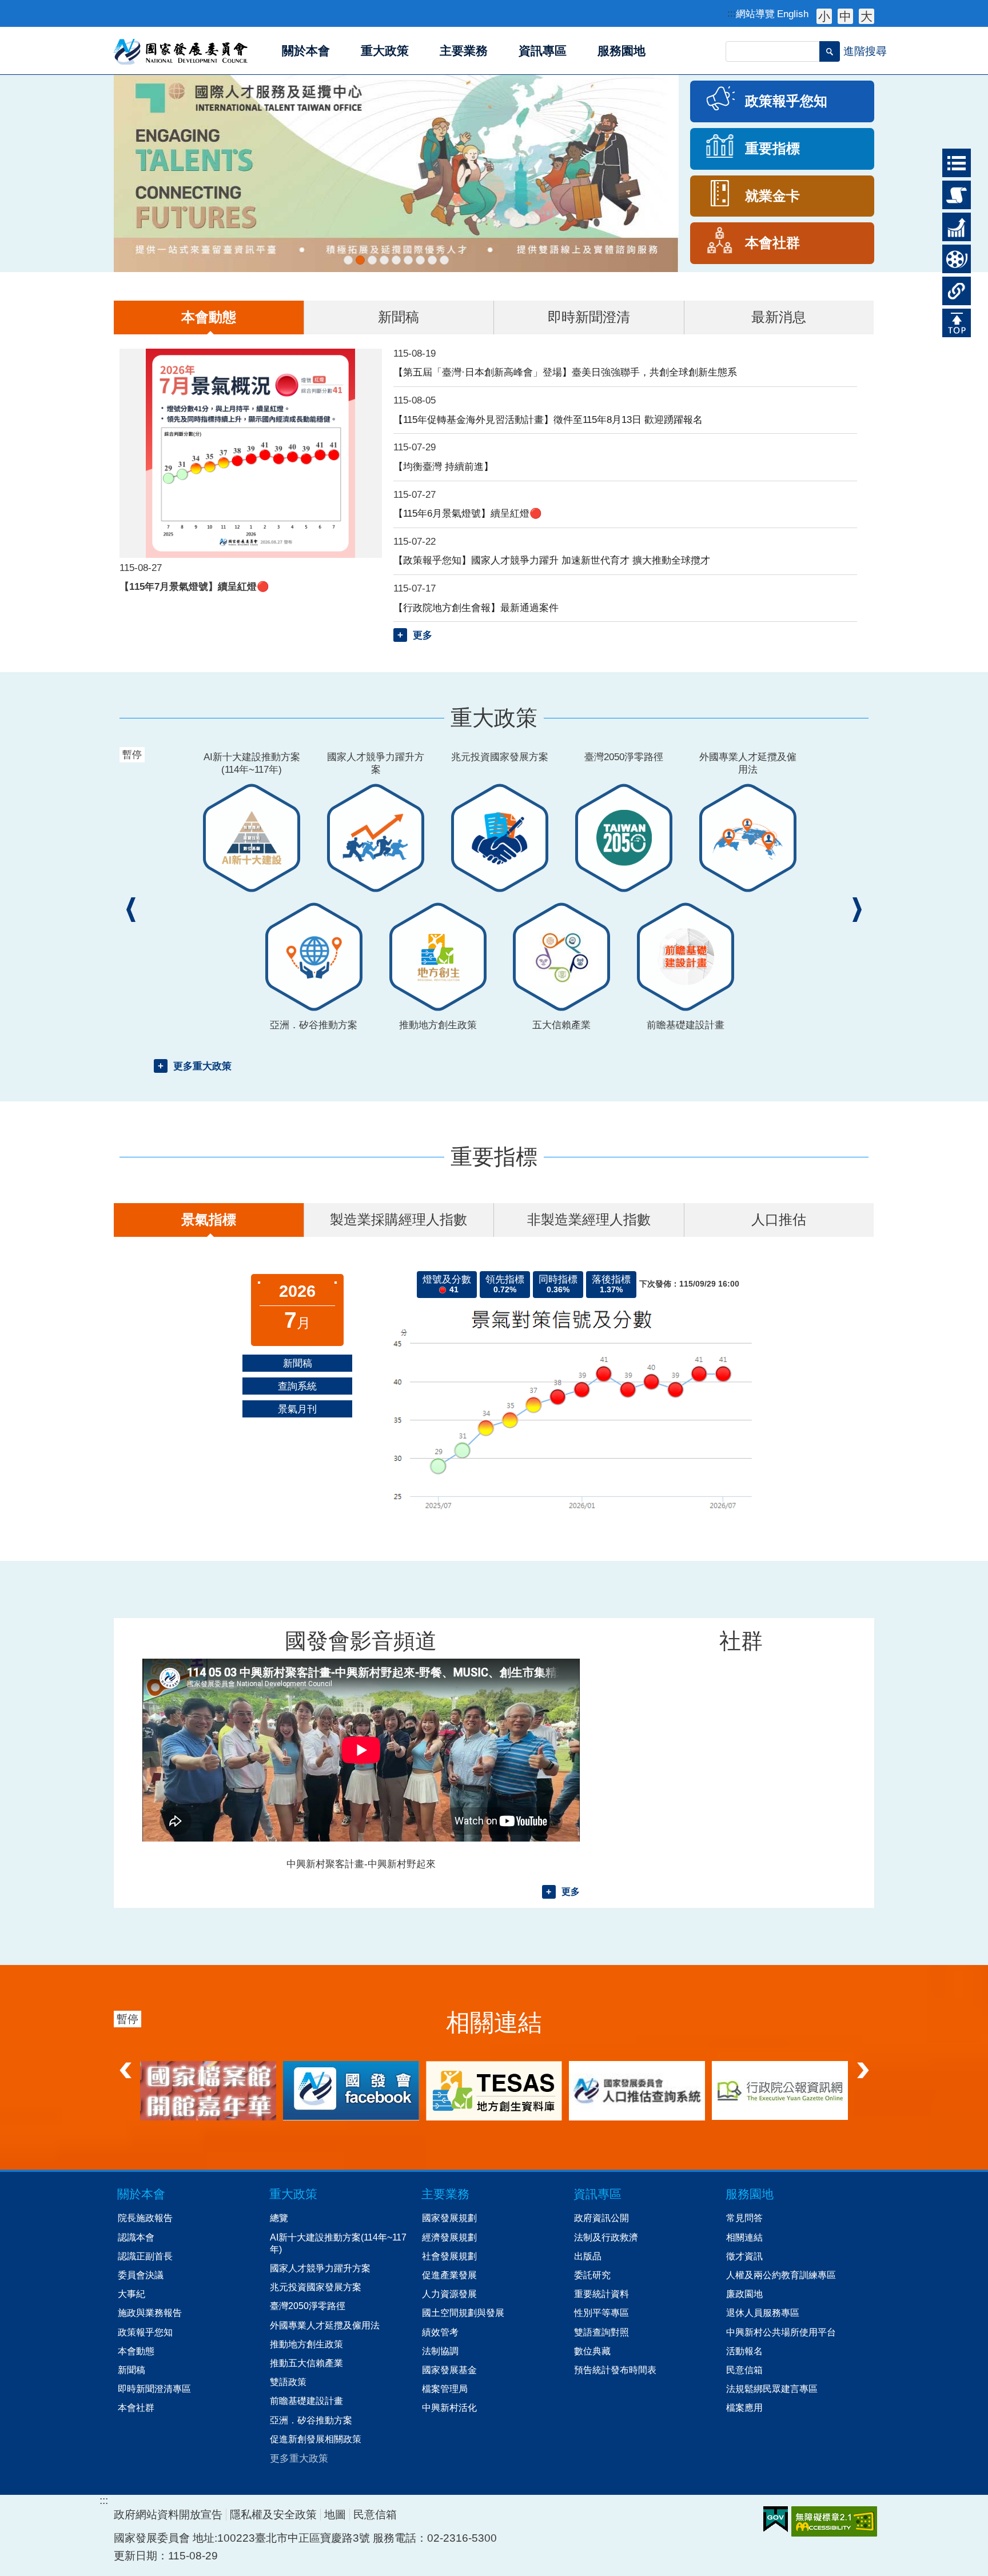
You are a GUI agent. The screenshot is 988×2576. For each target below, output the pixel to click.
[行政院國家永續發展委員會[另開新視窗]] (780, 2090)
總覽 (279, 2218)
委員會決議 (141, 2275)
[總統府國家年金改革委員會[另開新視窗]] (494, 2090)
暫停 (134, 88)
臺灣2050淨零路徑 (308, 2306)
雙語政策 (288, 2382)
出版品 (588, 2256)
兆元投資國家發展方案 (316, 2287)
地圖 (335, 2515)
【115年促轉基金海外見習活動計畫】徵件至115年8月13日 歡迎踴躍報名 (548, 420)
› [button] (857, 910)
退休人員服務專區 (763, 2313)
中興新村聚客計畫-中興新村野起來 (361, 1864)
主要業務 (445, 2194)
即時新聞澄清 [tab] (589, 317)
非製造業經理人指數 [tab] (589, 1219)
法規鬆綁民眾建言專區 (772, 2389)
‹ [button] (131, 910)
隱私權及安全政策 (273, 2515)
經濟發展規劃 (449, 2237)
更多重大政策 (202, 1066)
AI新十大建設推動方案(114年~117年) (338, 2243)
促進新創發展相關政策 (316, 2439)
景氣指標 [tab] (209, 1219)
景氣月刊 (297, 1409)
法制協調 (440, 2351)
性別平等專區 (601, 2313)
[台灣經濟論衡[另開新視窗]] (208, 2091)
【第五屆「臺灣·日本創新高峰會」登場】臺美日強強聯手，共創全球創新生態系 (565, 372)
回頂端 (952, 319)
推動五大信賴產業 (306, 2363)
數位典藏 (592, 2351)
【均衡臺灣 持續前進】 (443, 466)
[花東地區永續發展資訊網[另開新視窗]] (351, 2090)
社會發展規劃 (449, 2256)
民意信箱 (744, 2370)
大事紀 (132, 2294)
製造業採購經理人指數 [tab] (399, 1219)
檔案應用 (744, 2407)
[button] (830, 51)
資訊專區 (597, 2194)
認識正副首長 (145, 2256)
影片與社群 (952, 259)
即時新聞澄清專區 (154, 2389)
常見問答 (744, 2218)
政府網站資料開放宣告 (168, 2515)
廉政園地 (744, 2294)
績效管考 (440, 2332)
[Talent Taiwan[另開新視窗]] (396, 173)
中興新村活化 (449, 2407)
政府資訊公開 (601, 2218)
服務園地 (750, 2194)
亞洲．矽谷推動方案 (311, 2420)
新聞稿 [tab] (399, 317)
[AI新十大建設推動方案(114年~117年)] (348, 260)
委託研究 (592, 2275)
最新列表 (952, 159)
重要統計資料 (601, 2294)
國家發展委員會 (182, 51)
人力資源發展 (449, 2294)
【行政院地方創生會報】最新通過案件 (476, 608)
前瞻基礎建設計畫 (306, 2401)
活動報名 (744, 2351)
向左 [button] (125, 2067)
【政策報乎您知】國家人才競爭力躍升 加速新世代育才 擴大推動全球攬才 (552, 560)
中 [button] (845, 16)
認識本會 (136, 2237)
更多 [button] (423, 635)
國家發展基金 (449, 2370)
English (793, 14)
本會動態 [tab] (209, 317)
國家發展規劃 (449, 2218)
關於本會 (141, 2194)
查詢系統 (297, 1386)
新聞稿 (298, 1363)
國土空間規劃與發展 (463, 2313)
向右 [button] (863, 2067)
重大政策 (952, 191)
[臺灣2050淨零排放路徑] (396, 260)
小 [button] (824, 16)
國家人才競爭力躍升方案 (320, 2268)
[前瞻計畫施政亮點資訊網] (444, 260)
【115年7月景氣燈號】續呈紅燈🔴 (194, 586)
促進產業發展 (449, 2275)
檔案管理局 (445, 2389)
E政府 (776, 2519)
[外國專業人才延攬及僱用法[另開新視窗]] (408, 260)
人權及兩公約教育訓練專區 (781, 2275)
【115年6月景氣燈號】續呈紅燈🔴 (468, 513)
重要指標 (952, 223)
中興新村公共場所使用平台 (781, 2332)
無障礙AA (834, 2521)
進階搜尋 (865, 51)
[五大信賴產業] (432, 260)
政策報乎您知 (145, 2332)
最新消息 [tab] (779, 317)
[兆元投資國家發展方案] (384, 260)
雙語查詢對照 (601, 2332)
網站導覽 (755, 14)
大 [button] (867, 16)
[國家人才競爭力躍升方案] (372, 260)
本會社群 (136, 2407)
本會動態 (136, 2351)
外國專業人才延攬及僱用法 (325, 2325)
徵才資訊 (744, 2256)
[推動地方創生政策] (420, 260)
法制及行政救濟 (606, 2237)
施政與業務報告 (150, 2313)
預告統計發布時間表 (615, 2370)
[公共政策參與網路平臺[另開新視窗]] (637, 2090)
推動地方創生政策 (306, 2344)
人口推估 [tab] (779, 1219)
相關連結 (952, 287)
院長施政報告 (145, 2218)
